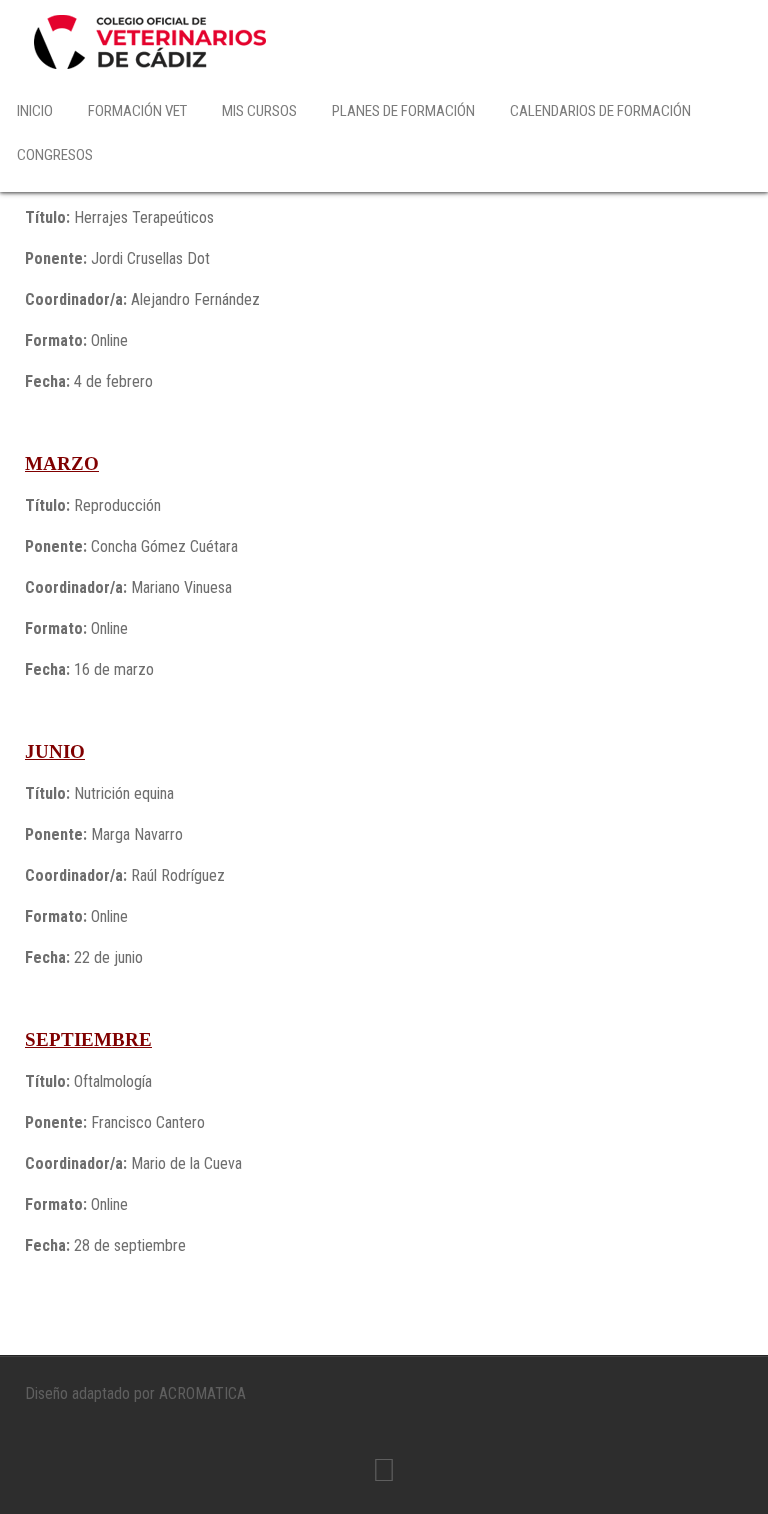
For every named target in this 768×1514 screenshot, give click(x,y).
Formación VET (137, 111)
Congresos (55, 155)
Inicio (35, 111)
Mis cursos (259, 111)
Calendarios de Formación (600, 111)
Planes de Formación (403, 111)
